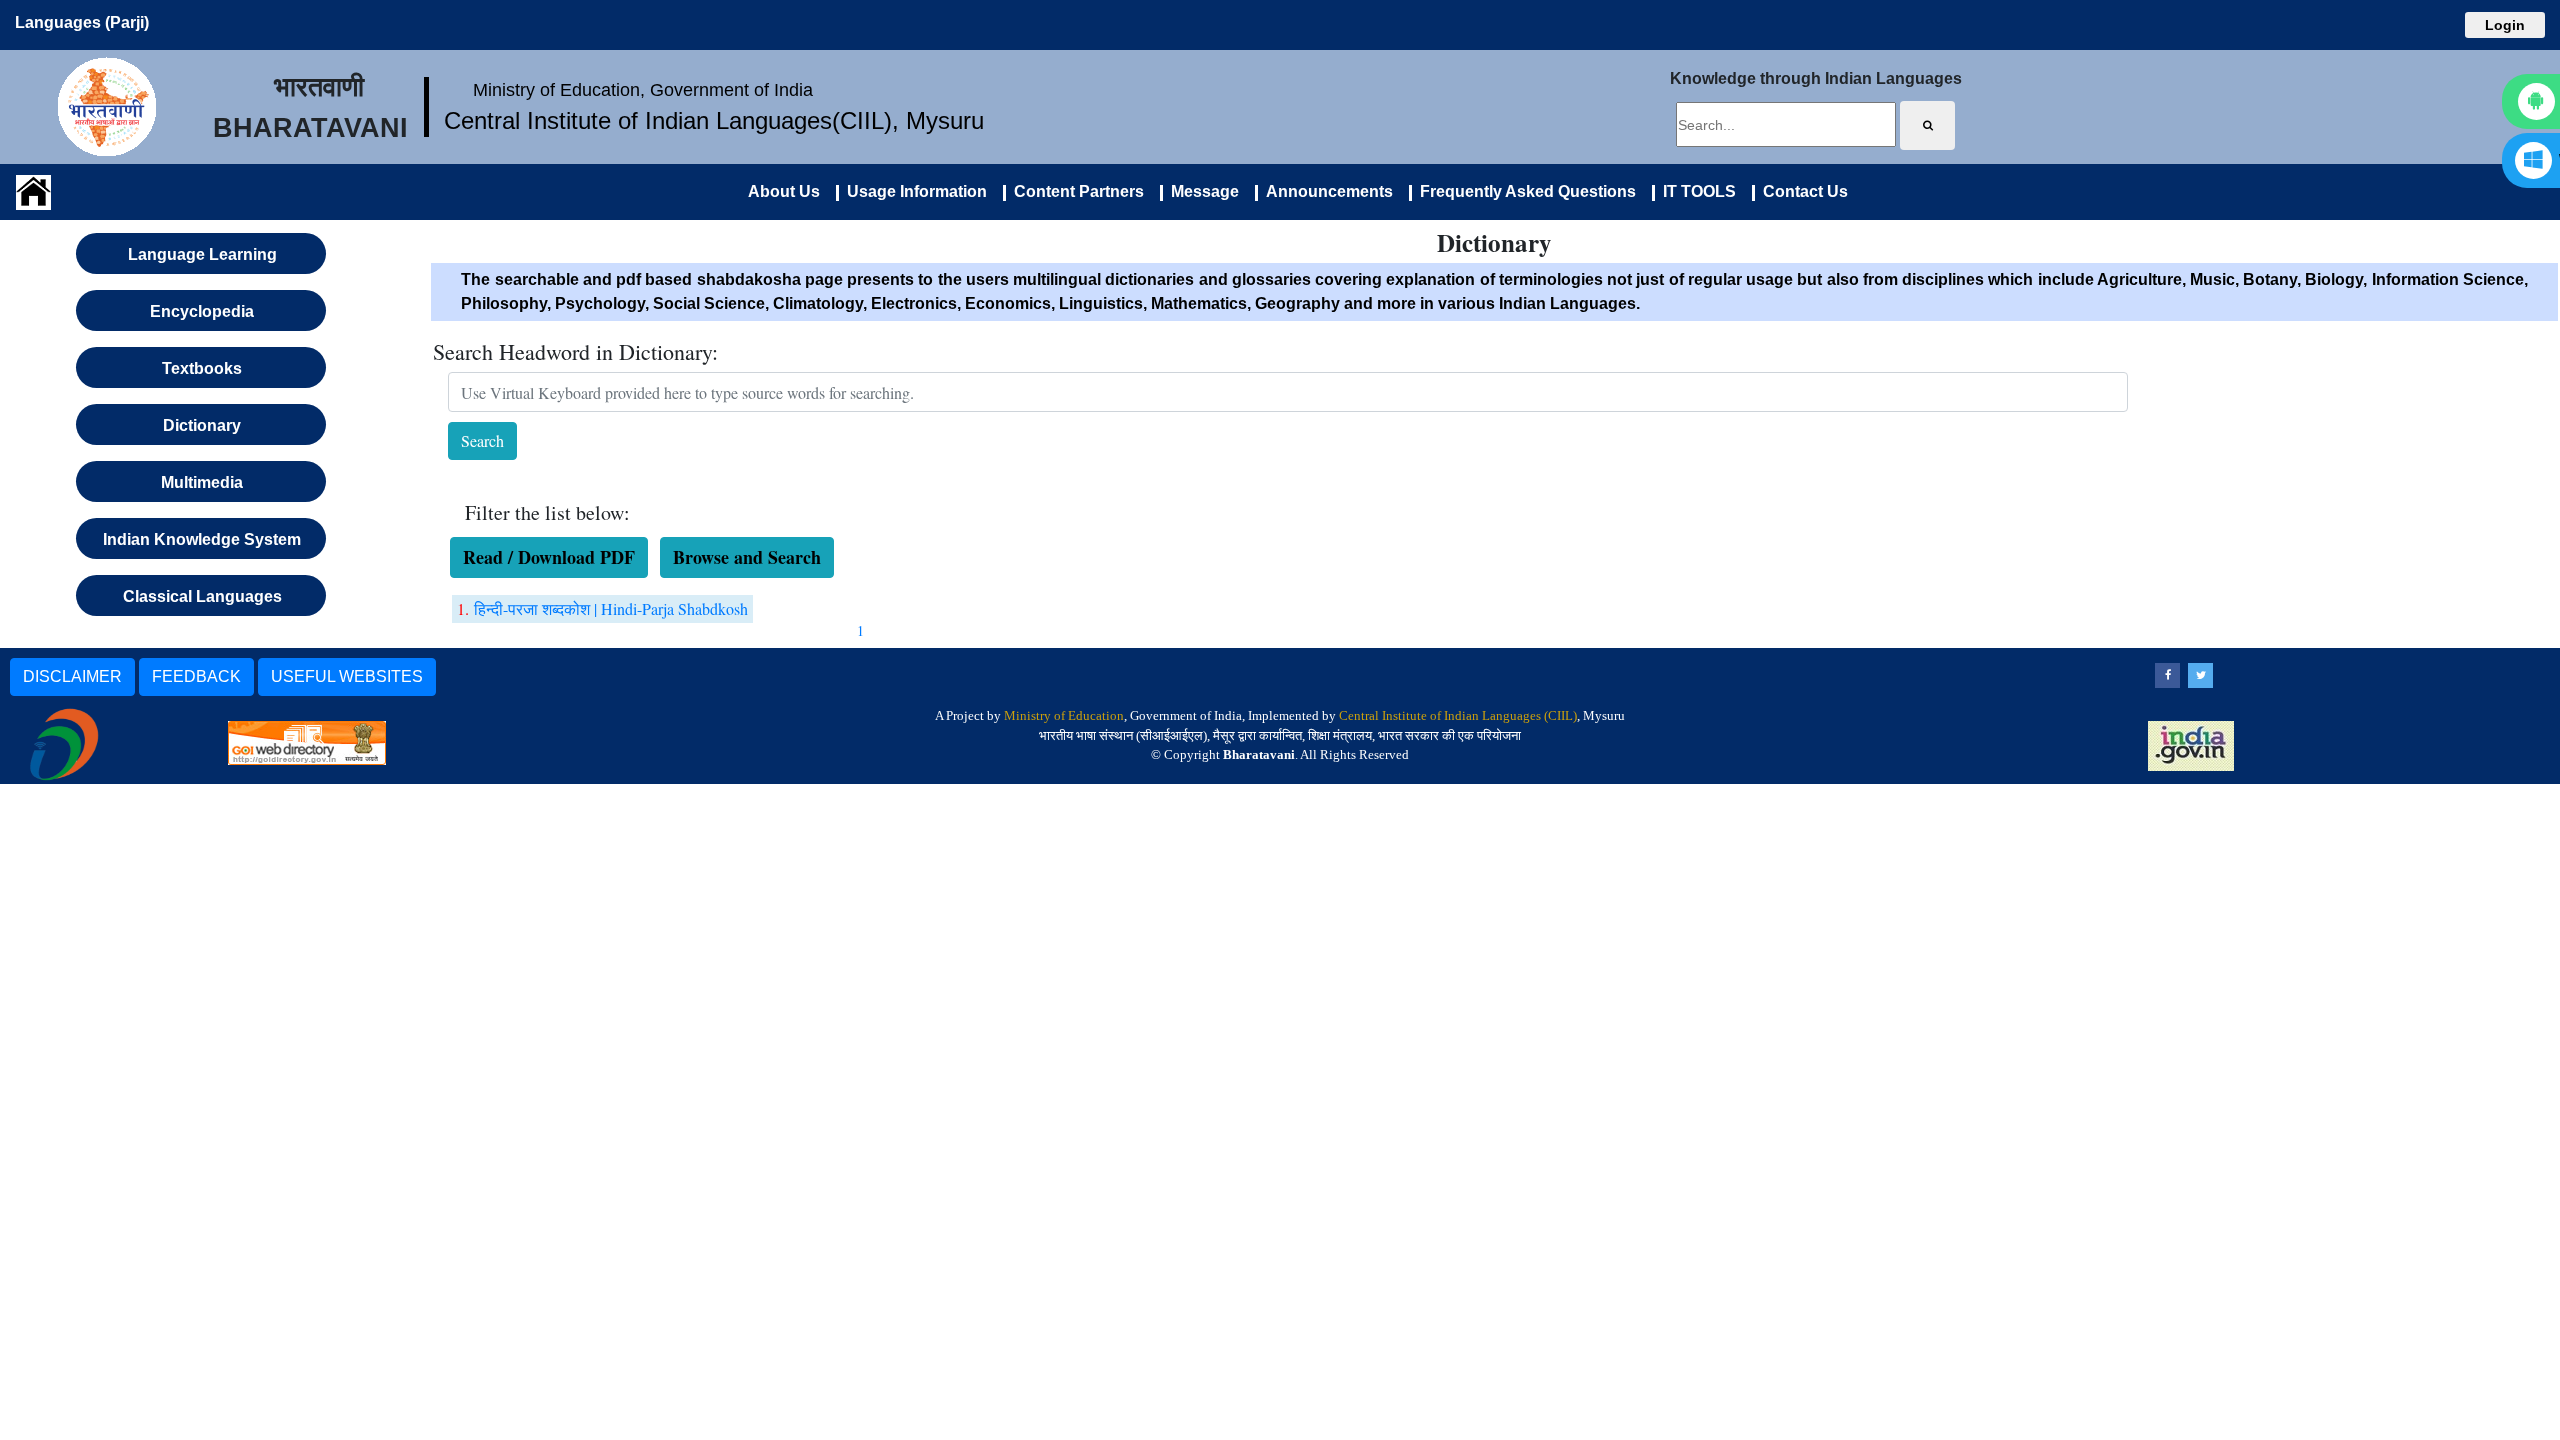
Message (1201, 191)
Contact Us (1801, 191)
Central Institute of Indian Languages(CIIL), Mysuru (714, 120)
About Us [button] (784, 191)
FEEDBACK (196, 676)
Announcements (1325, 191)
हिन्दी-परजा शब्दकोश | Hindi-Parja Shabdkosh (611, 608)
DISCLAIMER (72, 676)
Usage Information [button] (913, 191)
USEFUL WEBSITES (347, 676)
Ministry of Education (1064, 715)
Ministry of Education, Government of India (643, 90)
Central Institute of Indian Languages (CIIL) (1458, 715)
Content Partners (1075, 191)
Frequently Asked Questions (1524, 191)
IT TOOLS (1695, 191)
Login (2505, 25)
